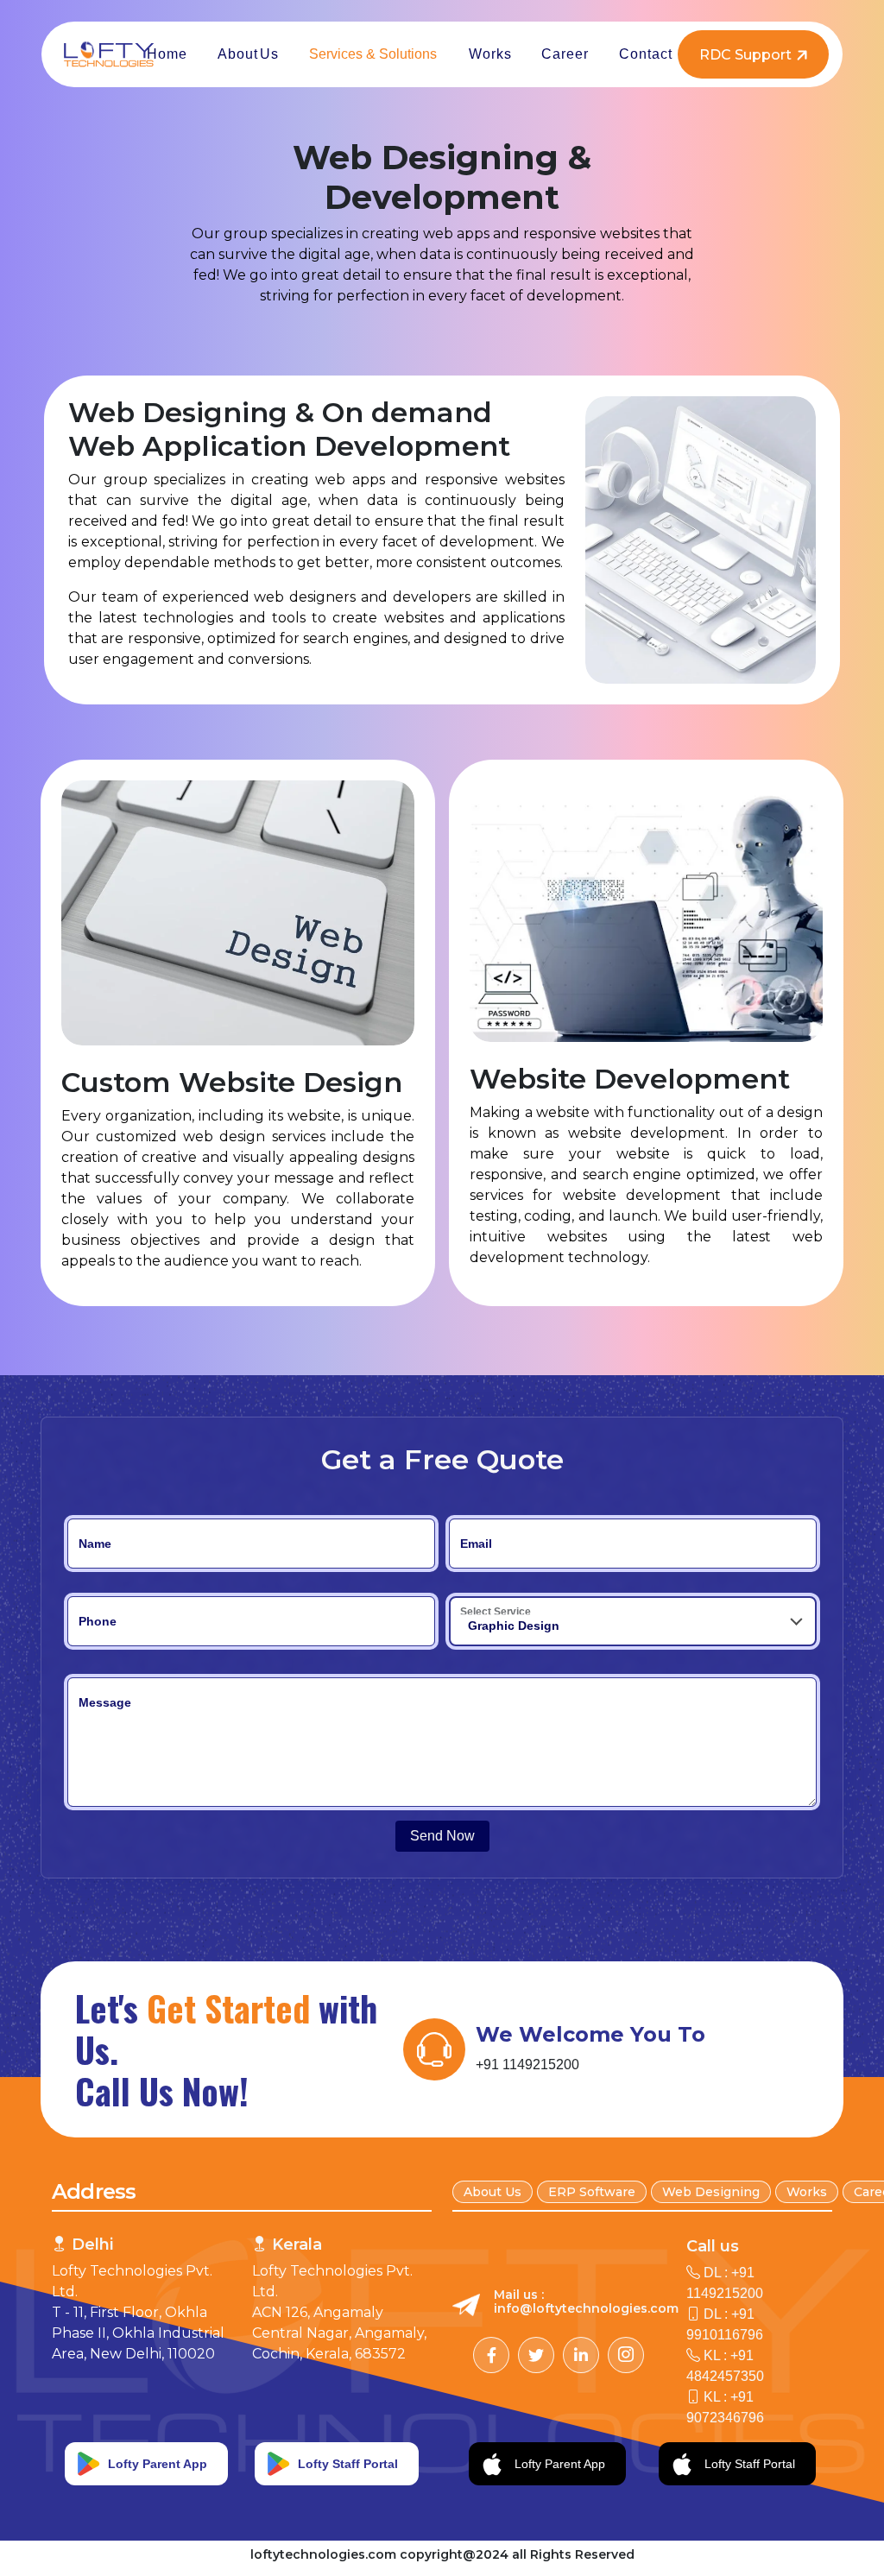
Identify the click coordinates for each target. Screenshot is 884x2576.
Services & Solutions (373, 54)
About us (493, 2192)
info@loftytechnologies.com (586, 2308)
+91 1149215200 (527, 2065)
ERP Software (592, 2192)
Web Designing (711, 2192)
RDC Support (745, 55)
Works (807, 2192)
